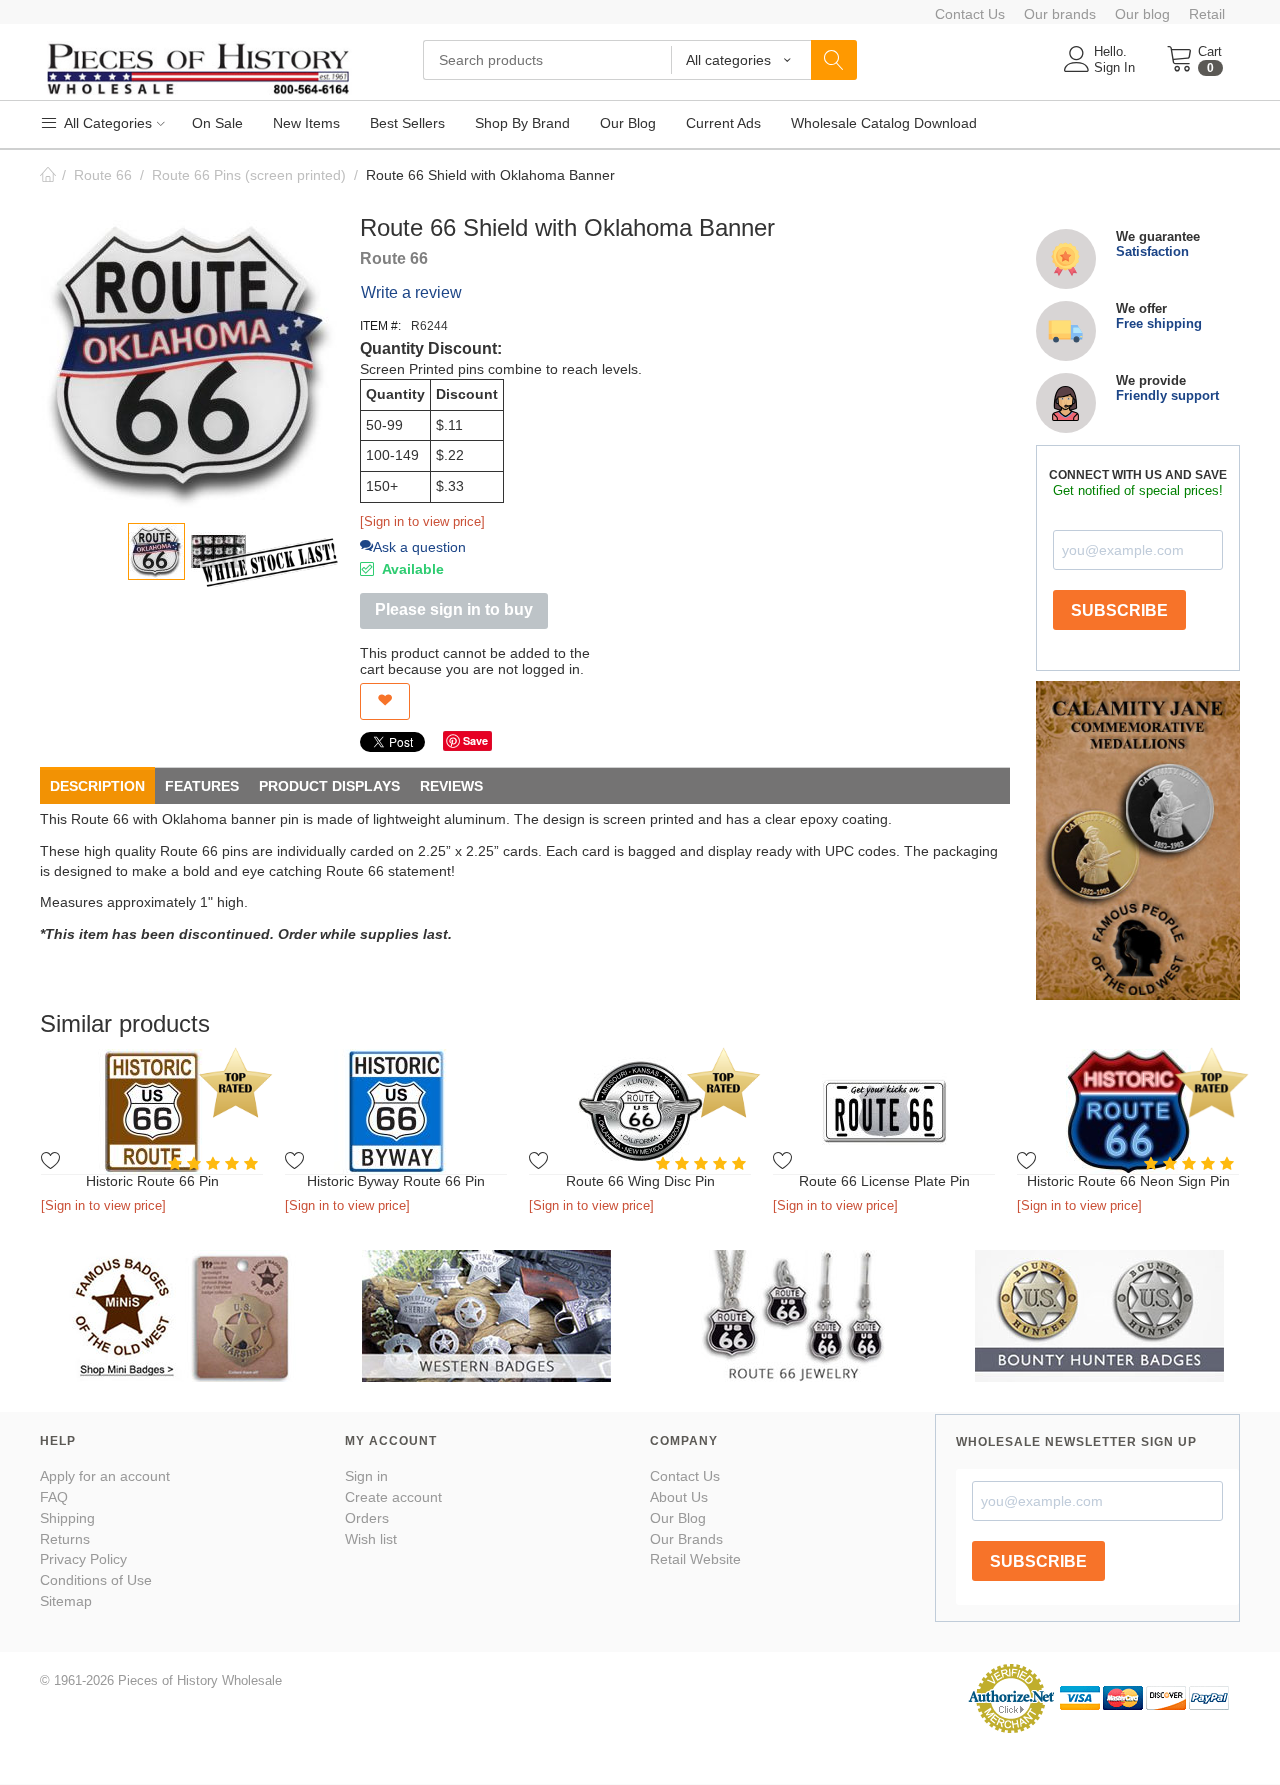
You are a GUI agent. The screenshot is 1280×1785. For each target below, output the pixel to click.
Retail (1207, 14)
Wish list (371, 1539)
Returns (65, 1539)
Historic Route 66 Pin (152, 1181)
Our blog (1142, 14)
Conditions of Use (96, 1580)
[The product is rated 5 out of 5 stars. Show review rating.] (215, 1163)
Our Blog (678, 1518)
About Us (679, 1497)
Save (475, 740)
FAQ (54, 1497)
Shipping (67, 1518)
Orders (367, 1518)
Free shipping (1159, 323)
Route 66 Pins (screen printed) (249, 175)
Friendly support (1167, 395)
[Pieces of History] (197, 67)
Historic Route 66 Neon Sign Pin (1128, 1181)
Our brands (1060, 14)
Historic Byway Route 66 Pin (396, 1181)
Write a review (411, 292)
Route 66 (103, 175)
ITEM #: (380, 326)
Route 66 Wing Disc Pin (640, 1181)
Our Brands (686, 1539)
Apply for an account (105, 1476)
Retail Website (695, 1559)
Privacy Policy (83, 1559)
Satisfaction (1152, 251)
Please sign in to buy (454, 609)
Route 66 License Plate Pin (884, 1181)
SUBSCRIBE (1119, 610)
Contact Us (970, 14)
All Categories (106, 123)
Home (48, 175)
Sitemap (66, 1601)
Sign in (366, 1476)
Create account (393, 1497)
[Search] (834, 60)
